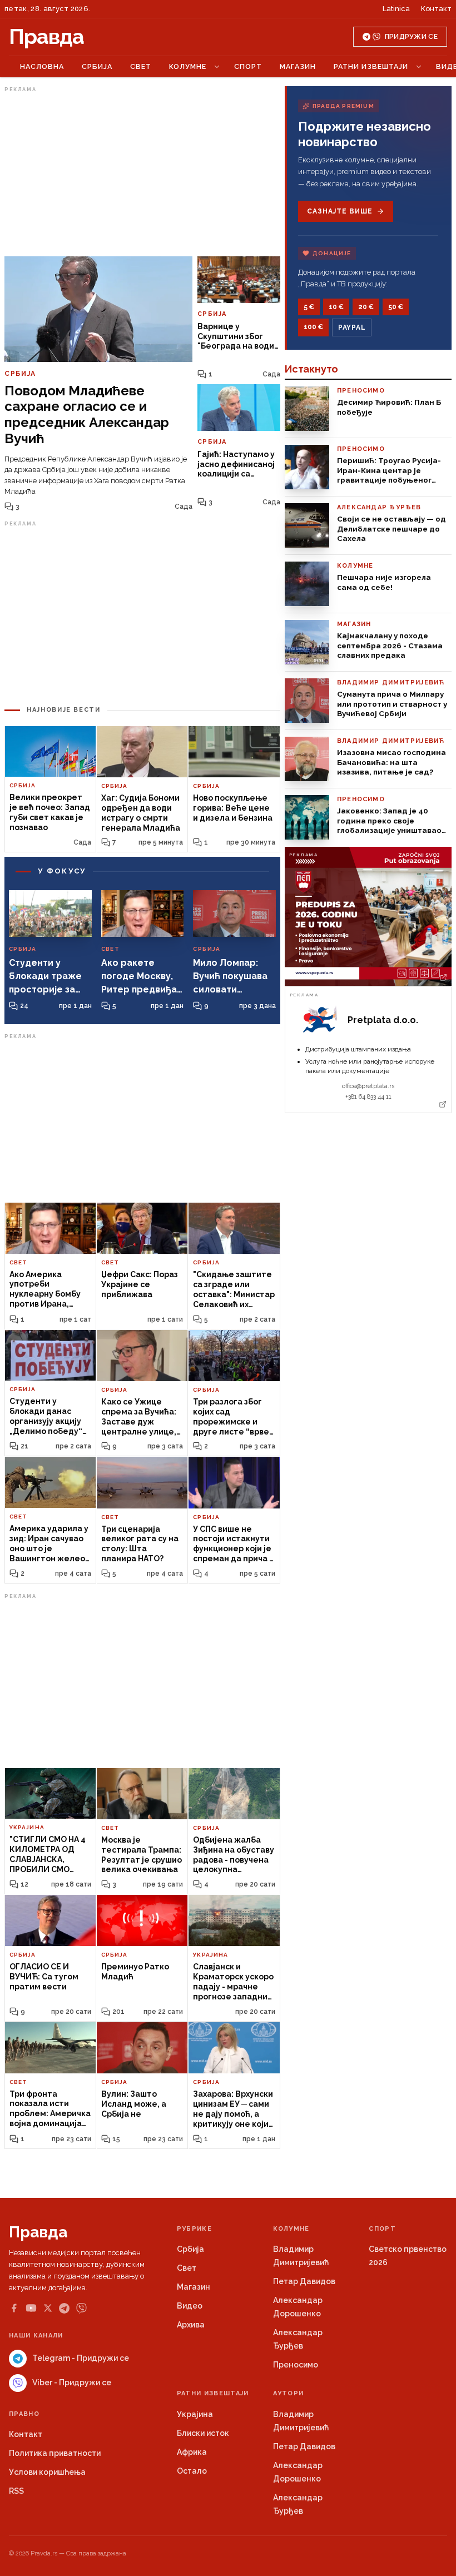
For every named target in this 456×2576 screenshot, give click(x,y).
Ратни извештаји (371, 66)
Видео (190, 2306)
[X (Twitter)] (48, 2308)
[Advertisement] (142, 174)
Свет (141, 66)
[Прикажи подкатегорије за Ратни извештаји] (419, 67)
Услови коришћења (47, 2472)
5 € (309, 307)
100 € (313, 327)
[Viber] (81, 2308)
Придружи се (411, 37)
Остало (192, 2471)
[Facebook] (14, 2308)
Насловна (42, 66)
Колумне (188, 66)
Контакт (436, 9)
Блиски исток (203, 2433)
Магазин (298, 66)
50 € (396, 307)
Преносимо (296, 2365)
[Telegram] (64, 2308)
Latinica (396, 9)
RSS (16, 2491)
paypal (352, 327)
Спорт (248, 66)
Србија (97, 66)
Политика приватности (55, 2453)
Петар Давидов (304, 2281)
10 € (336, 307)
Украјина (195, 2414)
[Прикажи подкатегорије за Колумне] (217, 67)
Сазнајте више (339, 211)
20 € (366, 307)
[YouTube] (31, 2308)
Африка (192, 2452)
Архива (191, 2325)
